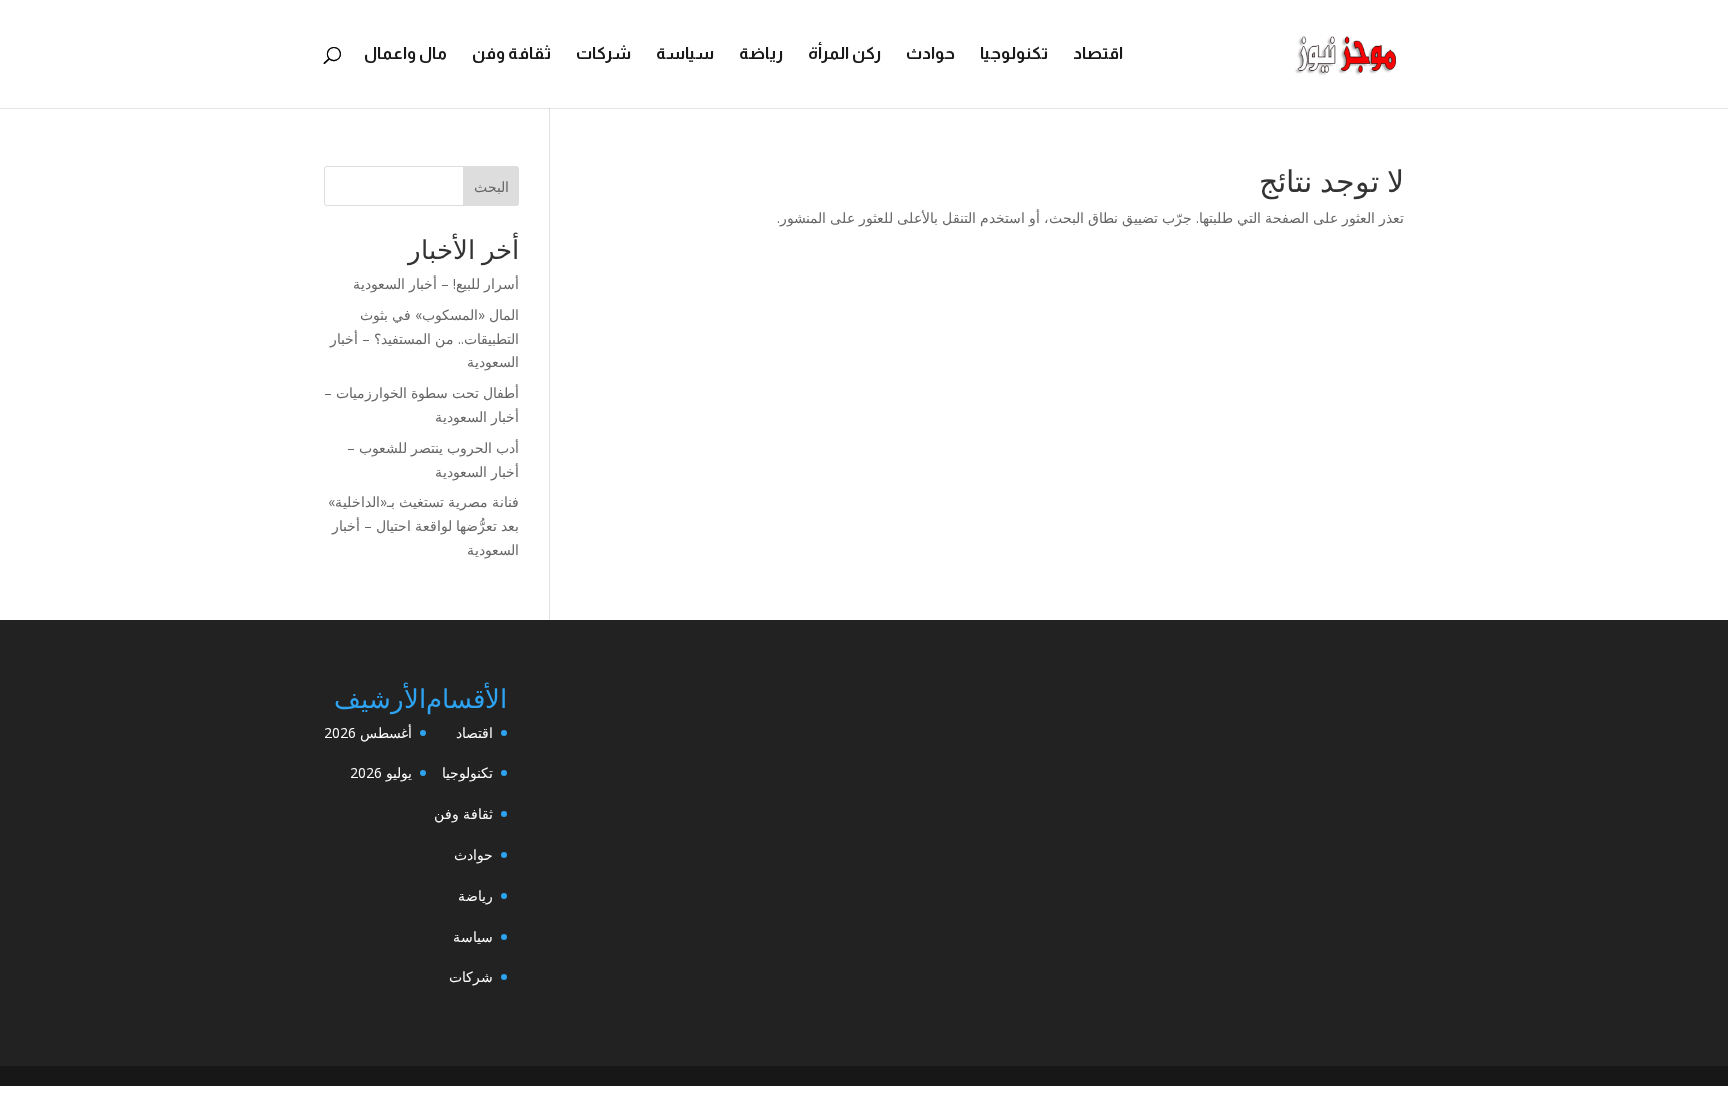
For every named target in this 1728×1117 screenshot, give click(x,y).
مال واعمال (405, 55)
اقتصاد (1098, 55)
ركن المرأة (844, 55)
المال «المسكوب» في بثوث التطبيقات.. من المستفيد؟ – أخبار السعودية (424, 338)
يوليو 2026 (381, 772)
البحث (491, 186)
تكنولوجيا (1014, 55)
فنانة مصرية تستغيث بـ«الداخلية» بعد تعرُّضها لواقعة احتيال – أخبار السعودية (423, 525)
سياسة (685, 55)
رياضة (761, 55)
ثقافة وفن (511, 55)
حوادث (930, 55)
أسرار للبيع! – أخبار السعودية (436, 283)
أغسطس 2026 (368, 732)
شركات (603, 55)
